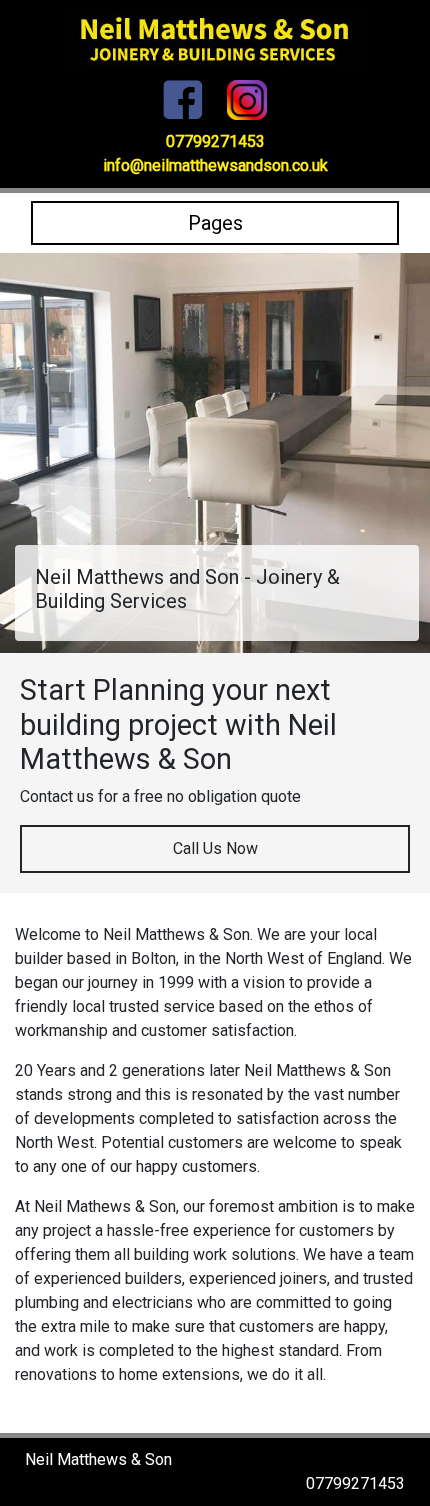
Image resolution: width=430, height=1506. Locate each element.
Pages (215, 223)
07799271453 (215, 141)
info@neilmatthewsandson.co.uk (215, 165)
